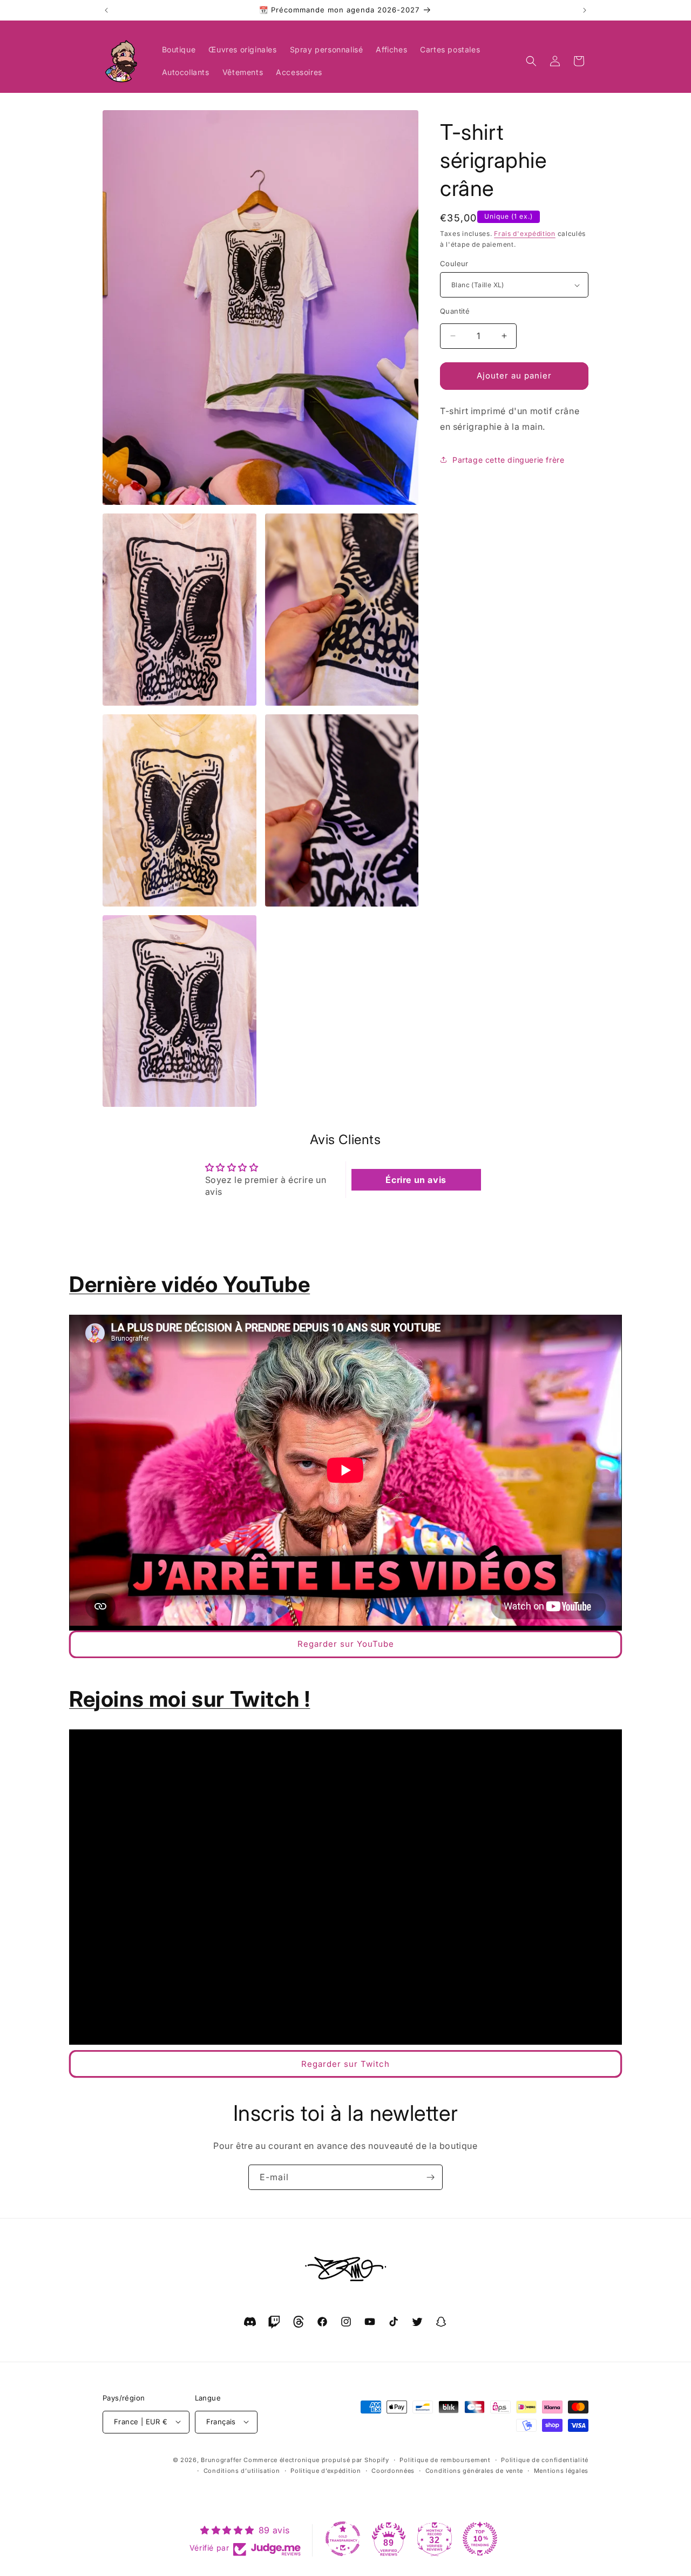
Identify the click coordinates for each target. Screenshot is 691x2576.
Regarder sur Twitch (345, 2064)
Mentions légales (561, 2470)
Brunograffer (221, 2459)
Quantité (455, 311)
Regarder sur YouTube (346, 1644)
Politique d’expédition (326, 2470)
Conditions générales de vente (474, 2470)
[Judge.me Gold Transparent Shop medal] (343, 2539)
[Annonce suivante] (585, 10)
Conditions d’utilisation (242, 2470)
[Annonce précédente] (106, 10)
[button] (531, 61)
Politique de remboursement (445, 2459)
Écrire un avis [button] (416, 1180)
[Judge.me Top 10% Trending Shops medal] (480, 2539)
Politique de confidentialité (545, 2459)
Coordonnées (393, 2470)
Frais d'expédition (525, 234)
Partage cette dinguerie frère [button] (508, 460)
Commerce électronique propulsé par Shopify (316, 2459)
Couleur (454, 263)
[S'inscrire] (430, 2177)
